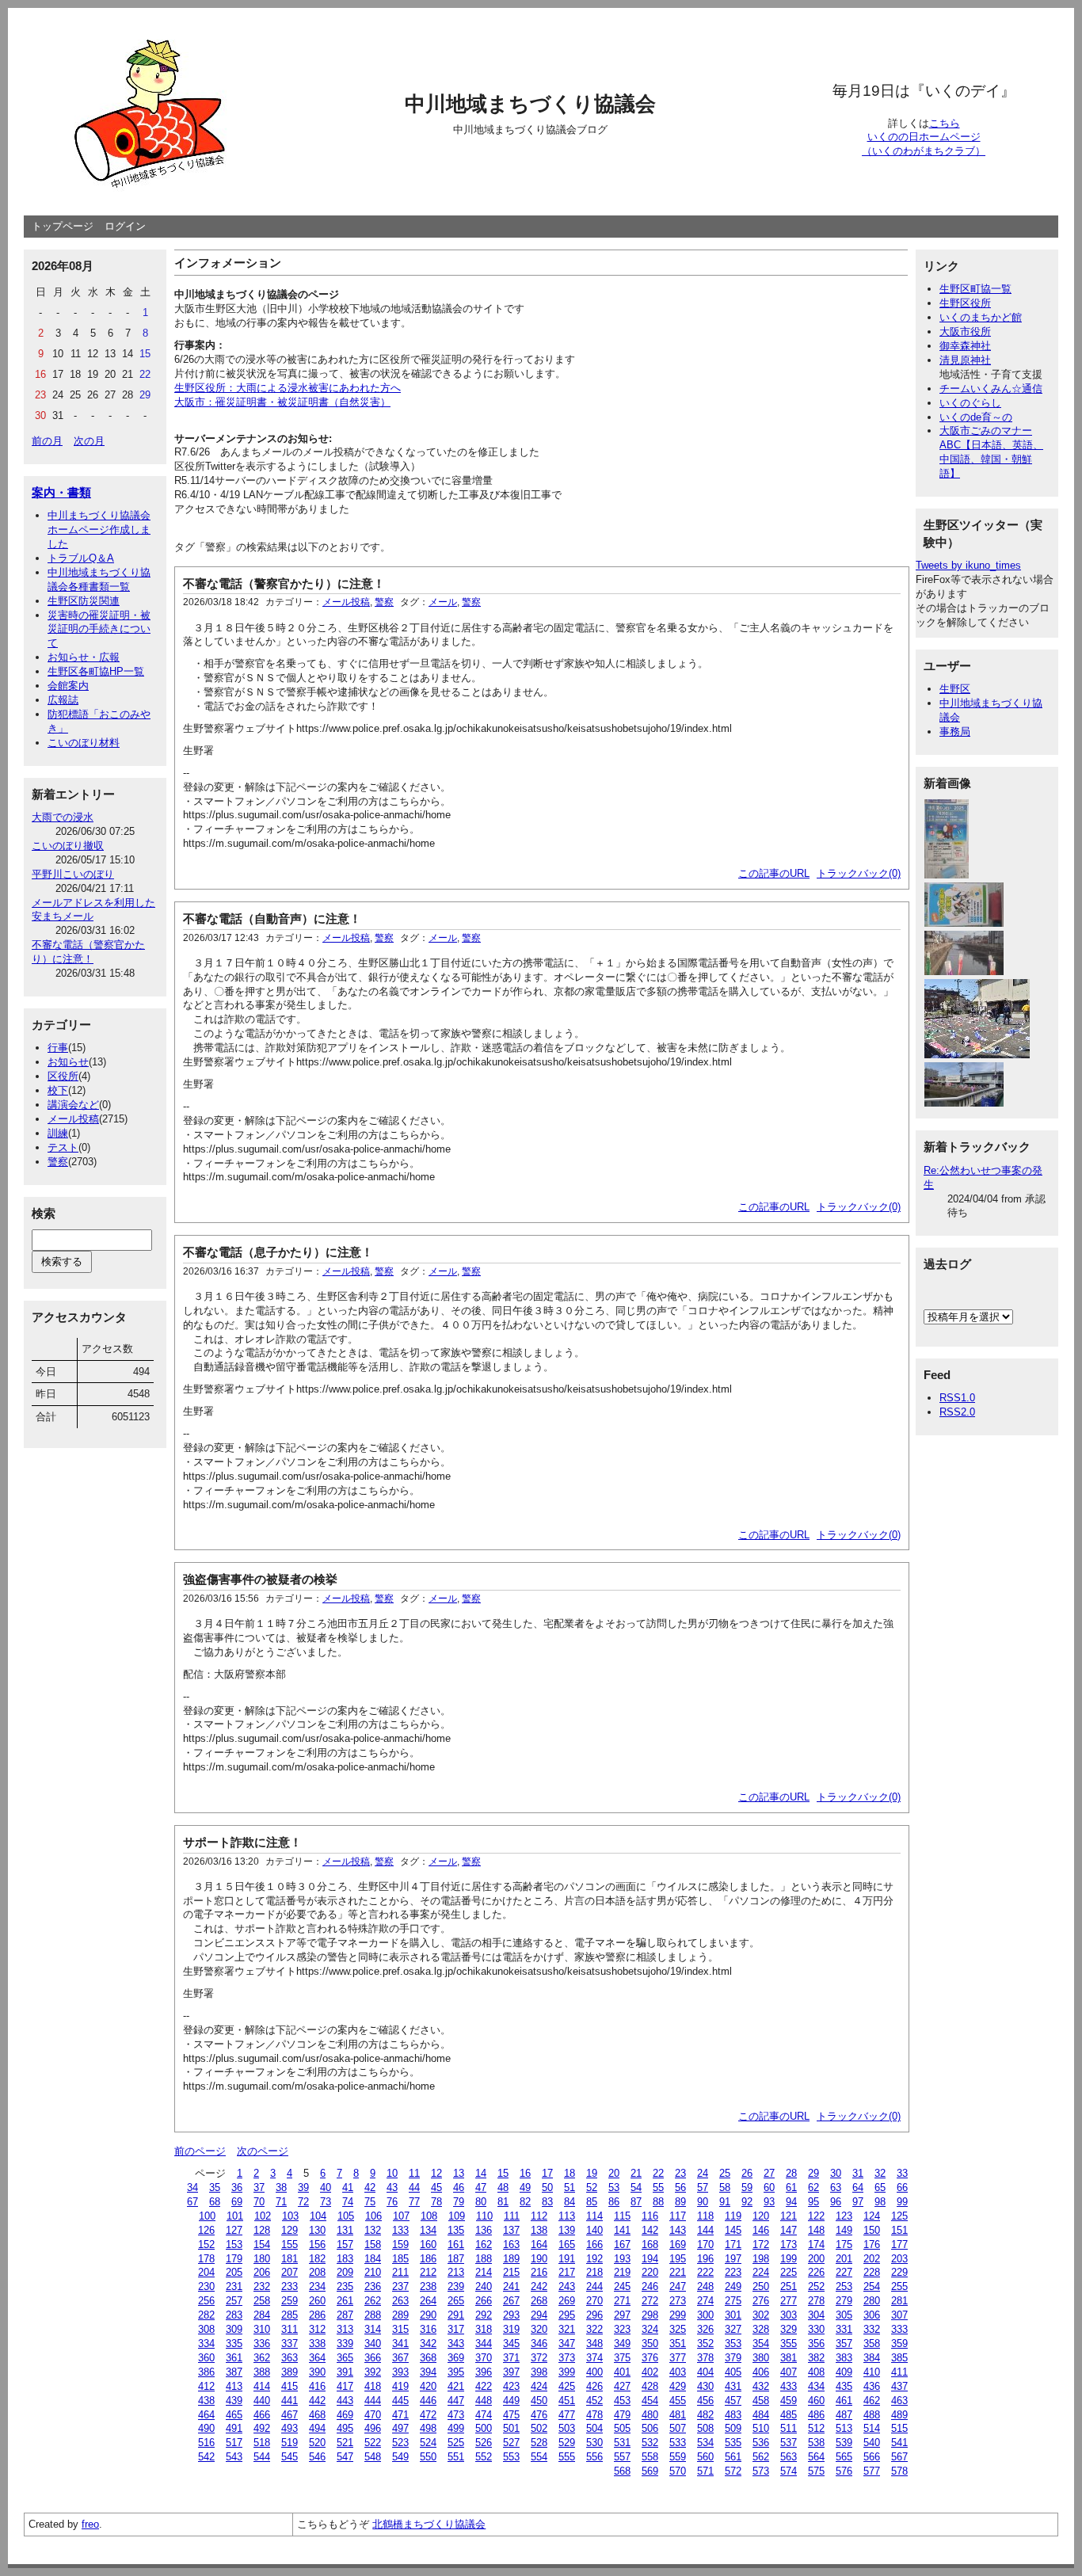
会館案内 (68, 686)
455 (678, 2401)
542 (206, 2457)
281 (899, 2301)
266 (484, 2301)
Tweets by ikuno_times (968, 565)
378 (705, 2358)
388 (262, 2372)
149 (844, 2230)
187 (456, 2259)
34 (192, 2187)
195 (678, 2259)
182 (317, 2259)
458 (761, 2401)
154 (262, 2244)
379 (733, 2358)
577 (872, 2471)
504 (594, 2428)
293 (511, 2315)
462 (872, 2401)
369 (456, 2358)
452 (594, 2401)
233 (290, 2286)
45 (436, 2187)
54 (636, 2187)
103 (290, 2216)
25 (725, 2173)
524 (428, 2443)
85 (592, 2202)
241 (511, 2286)
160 (428, 2244)
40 (326, 2187)
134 (428, 2230)
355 (789, 2344)
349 (622, 2344)
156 (317, 2244)
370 (484, 2358)
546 (317, 2457)
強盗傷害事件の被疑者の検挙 (260, 1579)
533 (678, 2443)
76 (392, 2202)
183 (345, 2259)
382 (816, 2358)
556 (594, 2457)
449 (511, 2401)
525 (456, 2443)
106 (373, 2216)
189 (511, 2259)
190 (539, 2259)
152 (206, 2244)
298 (650, 2315)
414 (262, 2386)
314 (373, 2329)
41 (348, 2187)
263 (400, 2301)
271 (622, 2301)
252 (816, 2286)
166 (594, 2244)
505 (622, 2428)
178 (206, 2259)
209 (345, 2272)
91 (725, 2202)
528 (539, 2443)
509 (733, 2428)
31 (858, 2173)
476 (539, 2415)
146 (761, 2230)
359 (899, 2344)
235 (345, 2286)
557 (622, 2457)
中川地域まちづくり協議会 (530, 104)
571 (705, 2471)
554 (539, 2457)
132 (373, 2230)
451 (567, 2401)
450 (539, 2401)
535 (733, 2443)
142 (650, 2230)
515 (899, 2428)
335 (234, 2344)
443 (345, 2401)
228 (872, 2272)
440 (262, 2401)
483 (733, 2415)
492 (262, 2428)
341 (400, 2344)
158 (373, 2244)
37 (259, 2187)
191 (567, 2259)
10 (392, 2173)
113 (567, 2216)
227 (844, 2272)
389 (290, 2372)
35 (215, 2187)
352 (705, 2344)
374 (594, 2358)
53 (614, 2187)
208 (317, 2272)
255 (899, 2286)
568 (622, 2471)
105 (346, 2216)
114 (594, 2216)
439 (234, 2401)
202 (872, 2259)
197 (733, 2259)
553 (511, 2457)
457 (733, 2401)
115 (622, 2216)
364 (317, 2358)
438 (206, 2401)
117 (678, 2216)
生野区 (955, 689)
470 (373, 2415)
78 (436, 2202)
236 (373, 2286)
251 (789, 2286)
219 (622, 2272)
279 (844, 2301)
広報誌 (63, 700)
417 (345, 2386)
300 (705, 2315)
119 (733, 2216)
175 (844, 2244)
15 (503, 2173)
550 (428, 2457)
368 (428, 2358)
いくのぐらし (970, 403)
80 (481, 2202)
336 (262, 2344)
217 (567, 2272)
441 (290, 2401)
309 (234, 2329)
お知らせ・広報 (84, 657)
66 (902, 2187)
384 (872, 2358)
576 (844, 2471)
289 (400, 2315)
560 (705, 2457)
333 (899, 2329)
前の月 (47, 441)
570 (678, 2471)
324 (650, 2329)
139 (567, 2230)
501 (511, 2428)
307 (899, 2315)
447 (456, 2401)
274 (705, 2301)
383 (844, 2358)
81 (503, 2202)
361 (234, 2358)
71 (281, 2202)
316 (428, 2329)
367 (400, 2358)
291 (456, 2315)
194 (650, 2259)
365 (345, 2358)
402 (650, 2372)
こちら (945, 123)
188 (484, 2259)
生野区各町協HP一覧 (96, 671)
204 (206, 2272)
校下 (58, 1090)
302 (761, 2315)
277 (789, 2301)
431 (733, 2386)
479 (622, 2415)
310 (262, 2329)
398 (539, 2372)
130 (317, 2230)
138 (539, 2230)
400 (594, 2372)
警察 (58, 1162)
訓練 (58, 1133)
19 (592, 2173)
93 (769, 2202)
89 (680, 2202)
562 (761, 2457)
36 (237, 2187)
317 (456, 2329)
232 (262, 2286)
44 (414, 2187)
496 (373, 2428)
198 (761, 2259)
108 (429, 2216)
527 (511, 2443)
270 (594, 2301)
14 (481, 2173)
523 (400, 2443)
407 (789, 2372)
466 (262, 2415)
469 (345, 2415)
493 (290, 2428)
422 (484, 2386)
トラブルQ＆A (81, 558)
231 (234, 2286)
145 (733, 2230)
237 (400, 2286)
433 (789, 2386)
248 (705, 2286)
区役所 (63, 1076)
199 (789, 2259)
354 (761, 2344)
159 (400, 2244)
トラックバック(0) (859, 873)
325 (678, 2329)
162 (484, 2244)
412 (206, 2386)
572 (733, 2471)
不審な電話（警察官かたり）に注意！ (284, 583)
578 (899, 2471)
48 (503, 2187)
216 (539, 2272)
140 (594, 2230)
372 (539, 2358)
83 (547, 2202)
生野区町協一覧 (975, 289)
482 (705, 2415)
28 (791, 2173)
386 (206, 2372)
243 (567, 2286)
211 (400, 2272)
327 (733, 2329)
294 (539, 2315)
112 (539, 2216)
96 (836, 2202)
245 (622, 2286)
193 (622, 2259)
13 (459, 2173)
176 (872, 2244)
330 (816, 2329)
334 (206, 2344)
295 (567, 2315)
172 (761, 2244)
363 (290, 2358)
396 (484, 2372)
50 (547, 2187)
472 (428, 2415)
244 (594, 2286)
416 (317, 2386)
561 (733, 2457)
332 (872, 2329)
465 (234, 2415)
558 (650, 2457)
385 (899, 2358)
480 (650, 2415)
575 (816, 2471)
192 (594, 2259)
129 (290, 2230)
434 (816, 2386)
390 (317, 2372)
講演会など (73, 1105)
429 (678, 2386)
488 (872, 2415)
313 (345, 2329)
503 (567, 2428)
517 (234, 2443)
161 (456, 2244)
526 (484, 2443)
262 (373, 2301)
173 (789, 2244)
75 (370, 2202)
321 (567, 2329)
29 (813, 2173)
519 (290, 2443)
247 (678, 2286)
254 (872, 2286)
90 (703, 2202)
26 (747, 2173)
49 (525, 2187)
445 (400, 2401)
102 (263, 2216)
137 (511, 2230)
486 (816, 2415)
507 (678, 2428)
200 (816, 2259)
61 (791, 2187)
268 (539, 2301)
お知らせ (68, 1062)
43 (392, 2187)
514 (872, 2428)
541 (899, 2443)
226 (816, 2272)
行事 (58, 1048)
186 (428, 2259)
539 (844, 2443)
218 (594, 2272)
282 (206, 2315)
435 (844, 2386)
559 (678, 2457)
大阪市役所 (965, 332)
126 (206, 2230)
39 (303, 2187)
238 (428, 2286)
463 (899, 2401)
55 (658, 2187)
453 (622, 2401)
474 (484, 2415)
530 (594, 2443)
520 (317, 2443)
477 (567, 2415)
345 (511, 2344)
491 (234, 2428)
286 (317, 2315)
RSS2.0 (957, 1412)
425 (567, 2386)
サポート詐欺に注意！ (242, 1842)
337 (290, 2344)
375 (622, 2358)
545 (290, 2457)
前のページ (200, 2151)
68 (215, 2202)
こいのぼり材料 (84, 743)
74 (348, 2202)
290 (428, 2315)
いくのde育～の (976, 417)
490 (206, 2428)
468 (317, 2415)
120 (761, 2216)
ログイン (125, 226)
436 (872, 2386)
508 (705, 2428)
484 (761, 2415)
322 (594, 2329)
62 (813, 2187)
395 (456, 2372)
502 (539, 2428)
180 (262, 2259)
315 (400, 2329)
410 (872, 2372)
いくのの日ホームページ (924, 137)
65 (880, 2187)
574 (789, 2471)
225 (789, 2272)
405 (733, 2372)
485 (789, 2415)
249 (733, 2286)
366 (373, 2358)
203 (899, 2259)
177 (899, 2244)
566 (872, 2457)
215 (511, 2272)
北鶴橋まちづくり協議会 (429, 2524)
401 (622, 2372)
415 (290, 2386)
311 (290, 2329)
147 (789, 2230)
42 (370, 2187)
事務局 (955, 732)
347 (567, 2344)
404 (705, 2372)
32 (880, 2173)
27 (769, 2173)
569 (650, 2471)
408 (816, 2372)
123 (844, 2216)
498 (428, 2428)
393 (400, 2372)
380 (761, 2358)
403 (678, 2372)
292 (484, 2315)
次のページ (263, 2151)
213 (456, 2272)
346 (539, 2344)
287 (345, 2315)
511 (789, 2428)
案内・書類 (61, 492)
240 (484, 2286)
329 (789, 2329)
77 (414, 2202)
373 (567, 2358)
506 (650, 2428)
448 (484, 2401)
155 (290, 2244)
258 (262, 2301)
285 (290, 2315)
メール (443, 602)
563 (789, 2457)
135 (456, 2230)
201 (844, 2259)
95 (813, 2202)
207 (290, 2272)
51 (570, 2187)
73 (326, 2202)
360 (206, 2358)
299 (678, 2315)
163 (511, 2244)
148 (816, 2230)
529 (567, 2443)
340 (373, 2344)
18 (570, 2173)
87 (636, 2202)
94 (791, 2202)
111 (512, 2216)
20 (614, 2173)
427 (622, 2386)
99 (902, 2202)
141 (622, 2230)
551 (456, 2457)
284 (262, 2315)
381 (789, 2358)
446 (428, 2401)
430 (705, 2386)
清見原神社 (965, 360)
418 (373, 2386)
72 (303, 2202)
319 (511, 2329)
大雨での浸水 (63, 817)
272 (650, 2301)
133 (400, 2230)
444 (373, 2401)
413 (234, 2386)
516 (206, 2443)
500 (484, 2428)
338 (317, 2344)
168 (650, 2244)
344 (484, 2344)
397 (511, 2372)
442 (317, 2401)
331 (844, 2329)
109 (457, 2216)
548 (373, 2457)
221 (678, 2272)
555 (567, 2457)
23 (680, 2173)
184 (373, 2259)
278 (816, 2301)
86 (614, 2202)
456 (705, 2401)
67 (192, 2202)
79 (459, 2202)
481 (678, 2415)
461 (844, 2401)
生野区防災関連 (84, 601)
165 (567, 2244)
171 (733, 2244)
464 (206, 2415)
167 (622, 2244)
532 (650, 2443)
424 (539, 2386)
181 (290, 2259)
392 (373, 2372)
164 (539, 2244)
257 (234, 2301)
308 (206, 2329)
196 (705, 2259)
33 (902, 2173)
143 (678, 2230)
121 (789, 2216)
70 (259, 2202)
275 (733, 2301)
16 (525, 2173)
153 (234, 2244)
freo (90, 2524)
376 (650, 2358)
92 (747, 2202)
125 (899, 2216)
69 (237, 2202)
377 (678, 2358)
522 (373, 2443)
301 (733, 2315)
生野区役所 (965, 303)
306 (872, 2315)
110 (484, 2216)
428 (650, 2386)
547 (345, 2457)
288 (373, 2315)
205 (234, 2272)
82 (525, 2202)
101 (235, 2216)
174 (816, 2244)
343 (456, 2344)
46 (459, 2187)
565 (844, 2457)
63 (836, 2187)
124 (872, 2216)
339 (345, 2344)
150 (872, 2230)
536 (761, 2443)
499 (456, 2428)
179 (234, 2259)
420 (428, 2386)
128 (262, 2230)
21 (636, 2173)
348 (594, 2344)
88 (658, 2202)
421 (456, 2386)
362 (262, 2358)
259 (290, 2301)
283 (234, 2315)
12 (436, 2173)
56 (680, 2187)
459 (789, 2401)
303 (789, 2315)
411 (899, 2372)
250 (761, 2286)
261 (345, 2301)
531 (622, 2443)
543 (234, 2457)
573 (761, 2471)
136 (484, 2230)
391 (345, 2372)
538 (816, 2443)
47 (481, 2187)
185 (400, 2259)
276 (761, 2301)
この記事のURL (774, 873)
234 (317, 2286)
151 (899, 2230)
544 (262, 2457)
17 (547, 2173)
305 (844, 2315)
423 (511, 2386)
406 (761, 2372)
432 (761, 2386)
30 (836, 2173)
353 (733, 2344)
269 (567, 2301)
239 (456, 2286)
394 (428, 2372)
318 (484, 2329)
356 (816, 2344)
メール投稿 (73, 1119)
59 (747, 2187)
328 (761, 2329)
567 (899, 2457)
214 (484, 2272)
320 (539, 2329)
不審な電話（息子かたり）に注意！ (278, 1252)
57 (703, 2187)
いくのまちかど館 (981, 317)
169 (678, 2244)
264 (428, 2301)
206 (262, 2272)
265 (456, 2301)
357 (844, 2344)
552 (484, 2457)
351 (678, 2344)
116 (650, 2216)
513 (844, 2428)
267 (511, 2301)
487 (844, 2415)
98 (880, 2202)
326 (705, 2329)
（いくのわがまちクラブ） (924, 151)
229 (899, 2272)
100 (207, 2216)
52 (592, 2187)
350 (650, 2344)
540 (872, 2443)
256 (206, 2301)
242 (539, 2286)
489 (899, 2415)
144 (705, 2230)
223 (733, 2272)
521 (345, 2443)
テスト (63, 1147)
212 (428, 2272)
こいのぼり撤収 (68, 846)
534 (705, 2443)
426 (594, 2386)
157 (345, 2244)
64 (858, 2187)
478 (594, 2415)
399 (567, 2372)
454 (650, 2401)
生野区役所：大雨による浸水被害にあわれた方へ (288, 388)
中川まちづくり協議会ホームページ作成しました (99, 530)
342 (428, 2344)
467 (290, 2415)
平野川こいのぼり (73, 874)
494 (317, 2428)
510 (761, 2428)
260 (317, 2301)
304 (816, 2315)
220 (650, 2272)
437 (899, 2386)
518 (262, 2443)
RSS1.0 (957, 1398)
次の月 (89, 441)
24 (703, 2173)
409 (844, 2372)
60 (769, 2187)
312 (317, 2329)
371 (511, 2358)
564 (816, 2457)
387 (234, 2372)
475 (511, 2415)
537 (789, 2443)
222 (705, 2272)
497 (400, 2428)
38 (281, 2187)
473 (456, 2415)
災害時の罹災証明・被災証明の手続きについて (99, 629)
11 (414, 2173)
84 (570, 2202)
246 (650, 2286)
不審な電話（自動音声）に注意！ (272, 918)
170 (705, 2244)
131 (345, 2230)
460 (816, 2401)
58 (725, 2187)
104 (318, 2216)
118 (705, 2216)
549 (400, 2457)
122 (816, 2216)
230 (206, 2286)
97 (858, 2202)
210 (373, 2272)
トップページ (63, 226)
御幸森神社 (965, 346)
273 (678, 2301)
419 (400, 2386)
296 (594, 2315)
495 (345, 2428)
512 (816, 2428)
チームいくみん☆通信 (991, 389)
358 (872, 2344)
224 (761, 2272)
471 (400, 2415)
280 (872, 2301)
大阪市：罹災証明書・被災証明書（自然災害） (282, 402)
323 (622, 2329)
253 (844, 2286)
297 (622, 2315)
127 (234, 2230)
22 (658, 2173)
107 (401, 2216)
